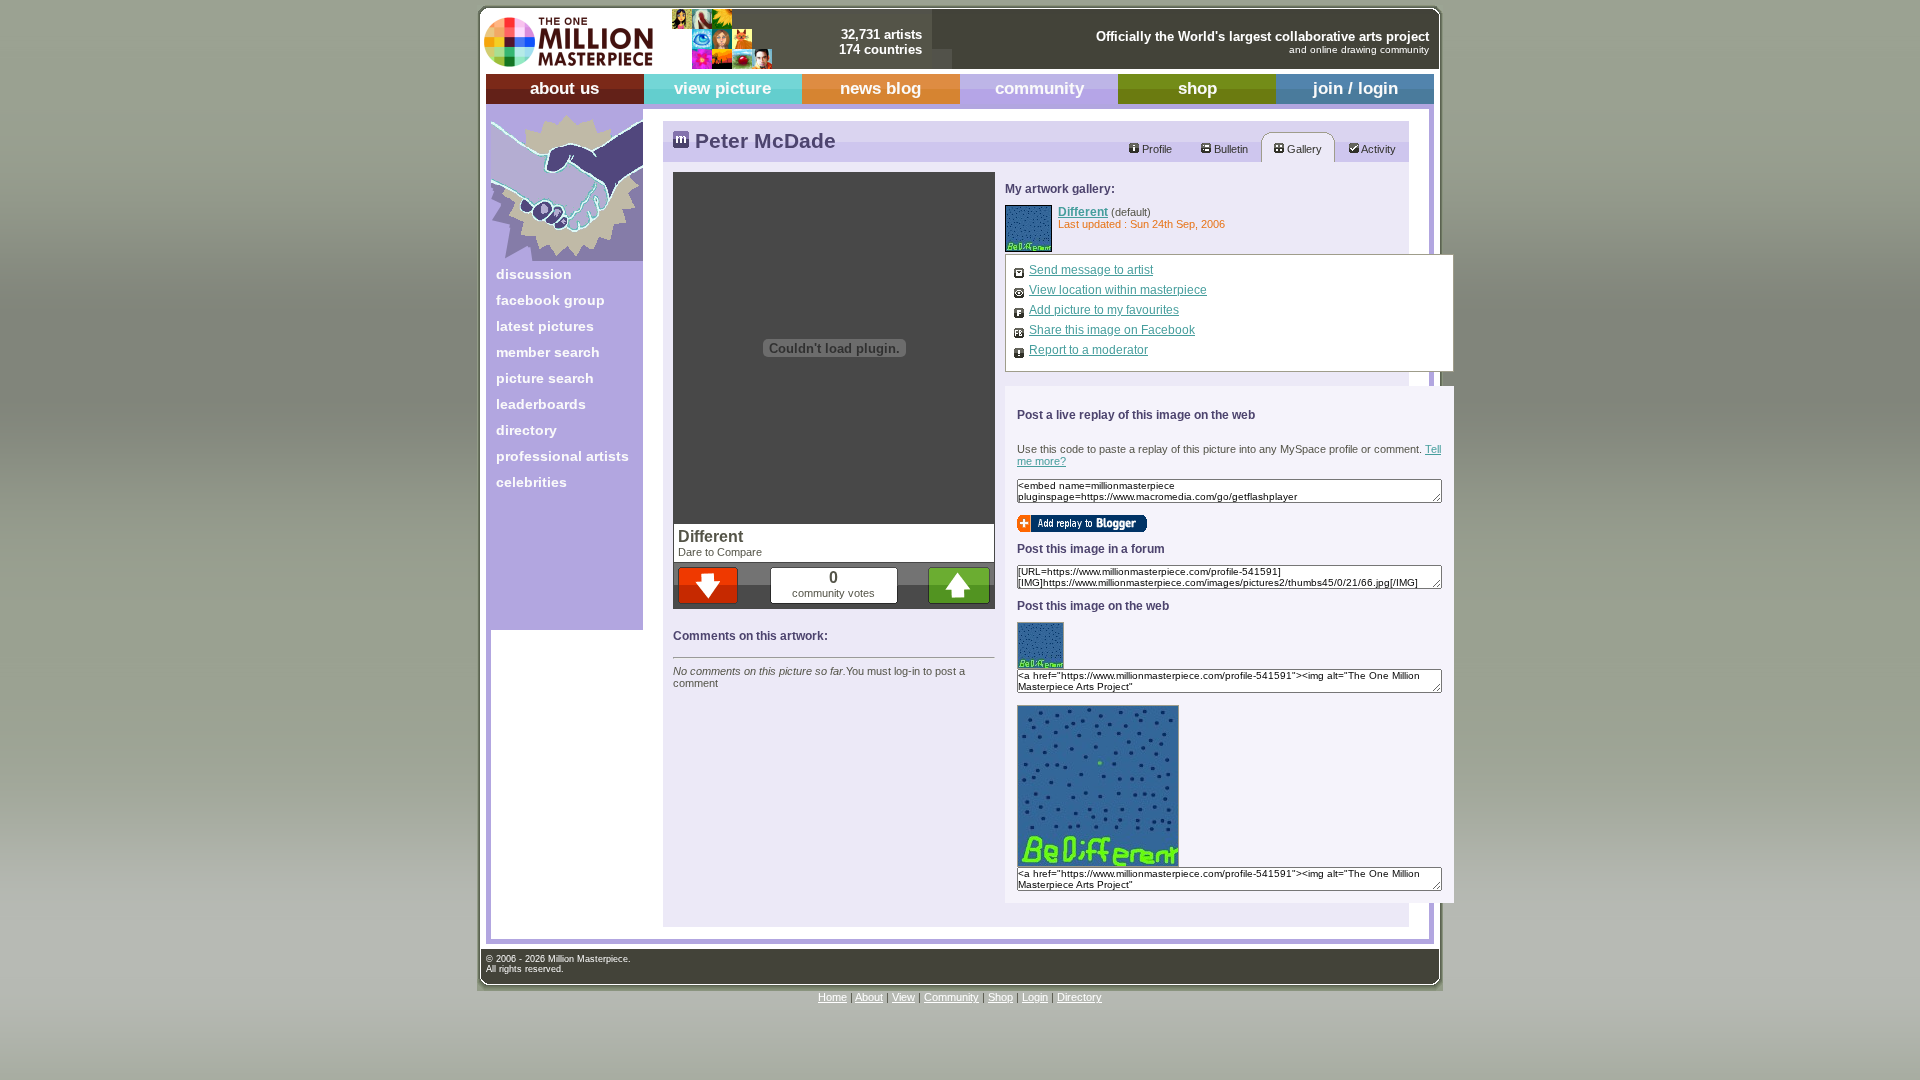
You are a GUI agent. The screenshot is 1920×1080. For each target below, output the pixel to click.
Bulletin (1229, 149)
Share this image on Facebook (1112, 330)
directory (526, 430)
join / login (1355, 88)
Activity (1377, 149)
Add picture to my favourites (1104, 310)
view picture (722, 88)
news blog (880, 88)
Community (951, 997)
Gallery (1303, 149)
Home (832, 997)
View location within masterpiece (1118, 290)
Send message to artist (1091, 270)
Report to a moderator (1088, 350)
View (903, 997)
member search (548, 352)
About (869, 997)
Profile (1155, 149)
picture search (545, 378)
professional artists (562, 456)
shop (1197, 88)
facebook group (550, 300)
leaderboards (541, 404)
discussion (534, 274)
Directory (1079, 997)
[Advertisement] (553, 567)
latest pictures (545, 326)
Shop (1000, 997)
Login (1035, 997)
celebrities (531, 482)
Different (1083, 211)
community (1039, 88)
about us (564, 88)
